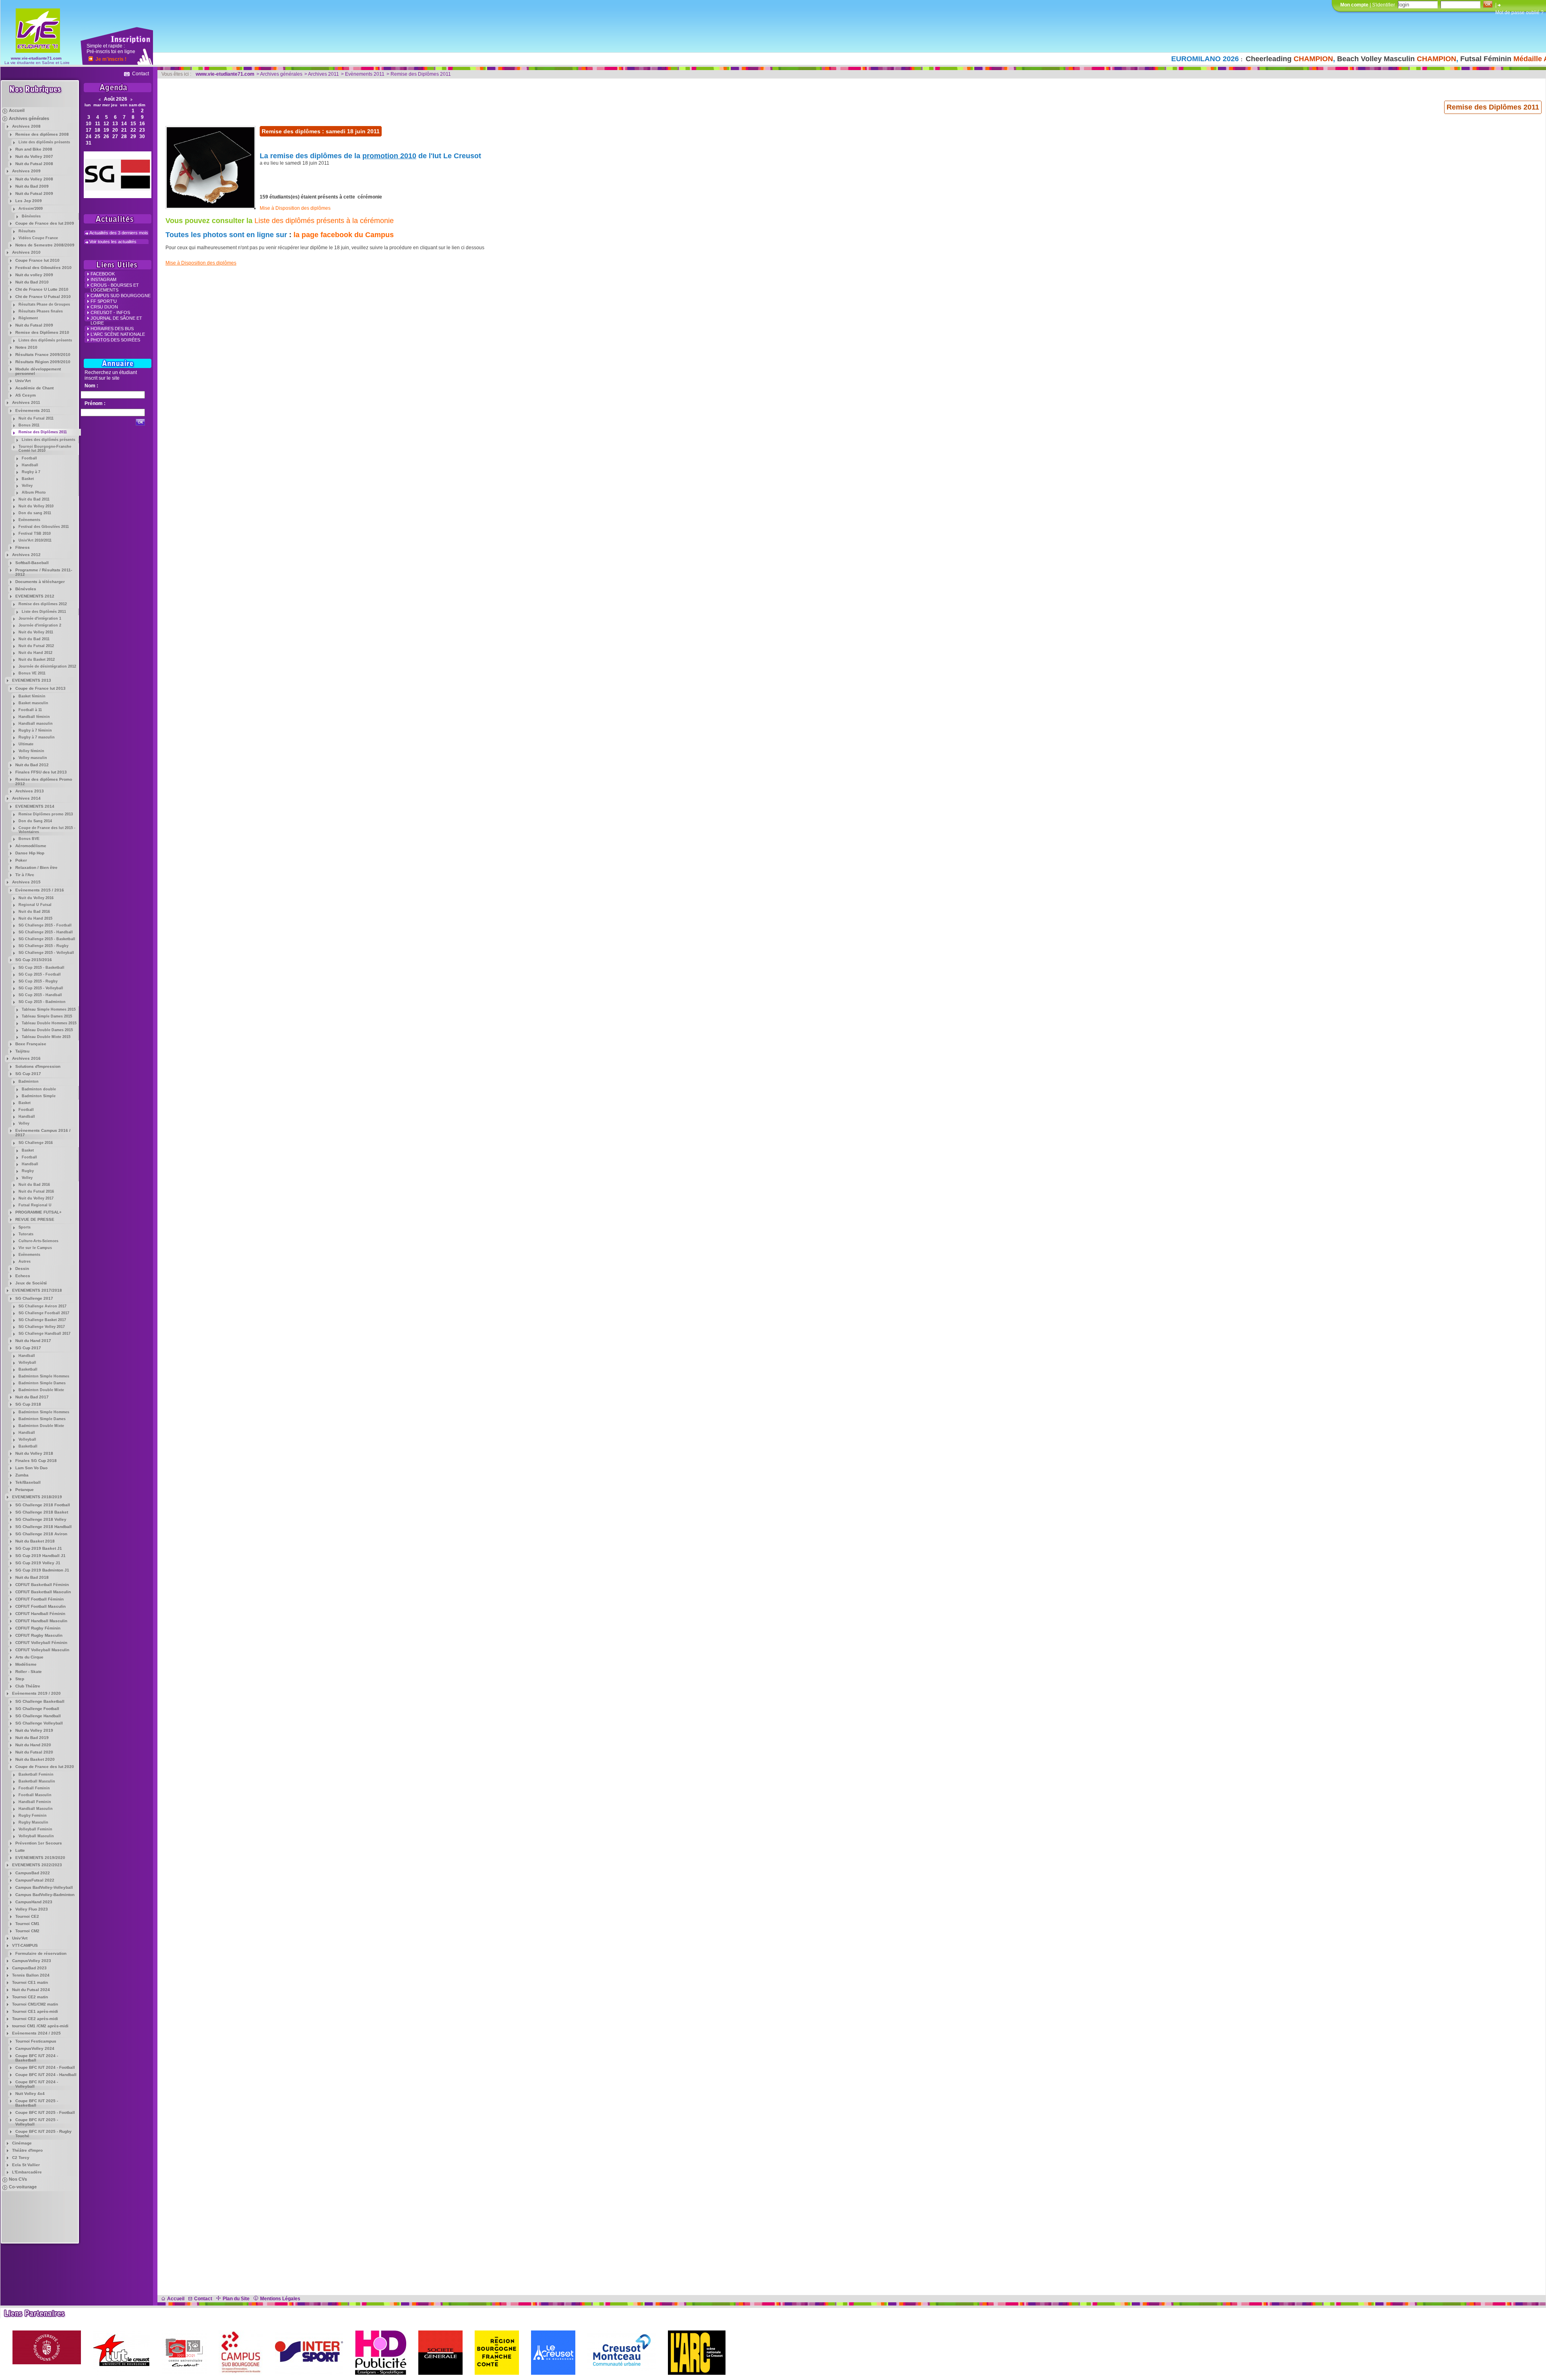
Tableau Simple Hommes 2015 (49, 1009)
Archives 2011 (26, 402)
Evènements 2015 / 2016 (40, 890)
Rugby (28, 1171)
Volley (27, 486)
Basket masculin (33, 703)
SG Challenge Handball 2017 (44, 1334)
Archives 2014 (26, 798)
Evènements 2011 (33, 410)
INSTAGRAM (103, 279)
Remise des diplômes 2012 (43, 604)
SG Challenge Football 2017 (44, 1313)
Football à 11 (30, 710)
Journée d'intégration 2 (40, 625)
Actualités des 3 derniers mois (119, 233)
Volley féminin (31, 751)
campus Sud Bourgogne (121, 296)
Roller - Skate (29, 1672)
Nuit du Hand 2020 (33, 1745)
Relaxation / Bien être (36, 867)
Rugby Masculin (33, 1822)
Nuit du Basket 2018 (35, 1541)
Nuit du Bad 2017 (32, 1397)
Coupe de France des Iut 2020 (45, 1767)
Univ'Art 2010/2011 (35, 540)
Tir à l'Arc (25, 875)
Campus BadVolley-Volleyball (44, 1887)
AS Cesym (26, 395)
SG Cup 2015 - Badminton (42, 1002)
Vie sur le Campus (35, 1248)
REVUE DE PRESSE (35, 1219)
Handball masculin (36, 724)
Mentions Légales (280, 2299)
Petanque (25, 1490)
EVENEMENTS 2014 (35, 806)
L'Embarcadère (27, 2172)
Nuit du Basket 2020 (35, 1759)
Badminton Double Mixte (41, 1390)
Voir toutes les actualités (113, 242)
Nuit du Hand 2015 (35, 918)
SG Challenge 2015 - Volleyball (46, 953)
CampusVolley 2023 (32, 1961)
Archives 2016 (26, 1058)
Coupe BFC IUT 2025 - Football (45, 2112)
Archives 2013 (30, 791)
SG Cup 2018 (28, 1404)
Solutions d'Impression (38, 1066)
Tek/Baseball (28, 1482)
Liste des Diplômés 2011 (44, 612)
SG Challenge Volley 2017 (42, 1327)
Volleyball (27, 1363)
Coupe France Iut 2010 (37, 260)
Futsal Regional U (35, 1205)
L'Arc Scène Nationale (118, 334)
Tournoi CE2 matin (30, 1997)
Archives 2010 (26, 252)
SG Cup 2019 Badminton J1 (42, 1570)
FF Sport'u (104, 301)
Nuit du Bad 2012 (32, 765)
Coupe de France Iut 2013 (40, 688)
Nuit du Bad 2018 (32, 1577)
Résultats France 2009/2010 (43, 355)
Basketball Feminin (36, 1774)
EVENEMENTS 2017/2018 (37, 1290)
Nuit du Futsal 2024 (31, 1990)
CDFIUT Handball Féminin (40, 1614)
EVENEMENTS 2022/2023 (37, 1865)
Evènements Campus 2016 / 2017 (43, 1133)
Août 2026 (116, 99)
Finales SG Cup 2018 (36, 1461)
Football (29, 458)
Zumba (22, 1475)
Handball (30, 465)
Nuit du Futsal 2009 (34, 193)
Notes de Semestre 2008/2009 (45, 245)
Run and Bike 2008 (34, 149)
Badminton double (39, 1089)
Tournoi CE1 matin (30, 1982)
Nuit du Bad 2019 (32, 1738)
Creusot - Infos (110, 312)
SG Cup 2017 (28, 1074)
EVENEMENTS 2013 (32, 680)
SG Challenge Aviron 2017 (42, 1306)
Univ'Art (23, 381)
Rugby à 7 (31, 472)
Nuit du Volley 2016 (36, 898)
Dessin (22, 1269)
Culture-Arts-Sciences (38, 1241)
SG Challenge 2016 (36, 1143)
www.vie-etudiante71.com (36, 58)
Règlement (28, 318)
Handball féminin (34, 717)
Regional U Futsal (35, 905)
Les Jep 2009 (29, 201)
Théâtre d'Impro (27, 2150)
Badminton (29, 1081)
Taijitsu (22, 1051)
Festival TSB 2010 (35, 533)
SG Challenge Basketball (40, 1701)
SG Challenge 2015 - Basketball (47, 939)
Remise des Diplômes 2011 (43, 432)
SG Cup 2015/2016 (34, 960)
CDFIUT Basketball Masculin (43, 1592)
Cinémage (22, 2143)
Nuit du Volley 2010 (36, 506)
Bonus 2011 (29, 425)
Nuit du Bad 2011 (34, 499)
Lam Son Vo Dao (31, 1468)
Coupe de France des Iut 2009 (45, 223)
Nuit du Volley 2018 (34, 1453)
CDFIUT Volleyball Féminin (41, 1643)
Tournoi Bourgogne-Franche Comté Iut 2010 (45, 449)
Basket (28, 479)
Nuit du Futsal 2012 (36, 646)
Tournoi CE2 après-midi (35, 2019)
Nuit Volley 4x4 (30, 2094)
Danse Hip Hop (30, 853)
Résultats (27, 231)
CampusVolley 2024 (35, 2048)
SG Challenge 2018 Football (43, 1505)
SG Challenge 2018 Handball (43, 1527)
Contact (141, 74)
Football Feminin (34, 1788)
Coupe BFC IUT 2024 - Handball (46, 2075)
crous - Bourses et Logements (115, 287)
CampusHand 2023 (34, 1902)
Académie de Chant (34, 388)
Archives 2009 (26, 171)
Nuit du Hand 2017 (33, 1341)
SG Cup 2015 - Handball (40, 995)
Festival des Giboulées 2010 (43, 268)
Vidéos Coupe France (38, 238)
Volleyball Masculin (36, 1836)
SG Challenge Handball (38, 1716)
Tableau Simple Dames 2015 (47, 1016)
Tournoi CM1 (27, 1924)
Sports (25, 1227)
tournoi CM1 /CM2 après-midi (40, 2026)
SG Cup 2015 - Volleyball (41, 988)
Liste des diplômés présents (44, 142)
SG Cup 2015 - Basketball (41, 968)
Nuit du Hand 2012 (35, 653)
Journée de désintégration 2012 (47, 666)
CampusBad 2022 (33, 1873)
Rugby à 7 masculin (37, 737)
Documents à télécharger (40, 582)
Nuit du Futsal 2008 (34, 164)
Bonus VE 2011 (32, 673)
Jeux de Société (31, 1283)
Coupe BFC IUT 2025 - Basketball (37, 2103)
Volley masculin (33, 758)
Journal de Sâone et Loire (116, 321)
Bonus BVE (29, 839)
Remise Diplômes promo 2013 (46, 814)
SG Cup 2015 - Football (40, 974)
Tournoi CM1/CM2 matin (35, 2004)
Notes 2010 (26, 347)
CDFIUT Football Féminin (39, 1599)
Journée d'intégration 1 (40, 618)
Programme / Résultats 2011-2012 (44, 572)
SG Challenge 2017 (34, 1298)
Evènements (29, 520)
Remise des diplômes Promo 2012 (44, 782)
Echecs (23, 1276)
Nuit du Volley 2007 (34, 156)
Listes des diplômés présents (45, 340)
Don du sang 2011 (35, 513)
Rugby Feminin (33, 1815)
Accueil (17, 110)
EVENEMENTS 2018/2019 (37, 1497)
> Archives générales (279, 74)
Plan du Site (236, 2299)
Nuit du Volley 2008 (34, 179)
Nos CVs (18, 2179)
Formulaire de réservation (41, 1953)
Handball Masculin (36, 1809)
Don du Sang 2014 (35, 821)
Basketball (28, 1369)
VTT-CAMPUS (25, 1945)
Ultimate (26, 744)
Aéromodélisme (31, 846)
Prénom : (95, 403)
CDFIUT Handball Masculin (41, 1621)
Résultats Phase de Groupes (44, 304)
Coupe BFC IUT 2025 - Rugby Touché (43, 2134)
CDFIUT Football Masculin (40, 1606)
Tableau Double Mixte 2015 (46, 1037)
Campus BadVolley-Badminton (45, 1895)
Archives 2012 (26, 555)
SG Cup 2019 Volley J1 (38, 1563)
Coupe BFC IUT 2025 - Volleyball (37, 2122)
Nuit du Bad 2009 (32, 186)
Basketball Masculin (37, 1781)
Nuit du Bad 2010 (32, 282)
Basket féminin (32, 696)
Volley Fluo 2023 (32, 1909)
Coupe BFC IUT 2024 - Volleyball (37, 2084)
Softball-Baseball (32, 563)
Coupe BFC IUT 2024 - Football (45, 2067)
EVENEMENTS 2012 (35, 596)
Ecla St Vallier (26, 2165)
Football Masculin (35, 1795)
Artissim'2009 (31, 209)
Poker (21, 860)
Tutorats (26, 1234)
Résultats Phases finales (41, 311)
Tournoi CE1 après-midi (35, 2011)
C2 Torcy (21, 2158)
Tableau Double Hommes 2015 (49, 1023)
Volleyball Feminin (35, 1829)
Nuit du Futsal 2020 (34, 1752)
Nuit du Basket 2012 (37, 660)
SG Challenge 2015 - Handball (46, 932)
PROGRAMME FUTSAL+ (38, 1212)
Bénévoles (31, 216)
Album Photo (34, 492)
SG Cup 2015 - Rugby (38, 981)
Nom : (91, 386)
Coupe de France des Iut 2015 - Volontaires (47, 830)
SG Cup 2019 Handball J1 (40, 1556)
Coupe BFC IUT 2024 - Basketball (37, 2058)
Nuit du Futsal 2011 (36, 418)
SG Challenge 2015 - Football (45, 925)
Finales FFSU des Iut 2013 (41, 772)
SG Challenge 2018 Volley (41, 1519)
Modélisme (26, 1664)
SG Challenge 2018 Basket (42, 1512)
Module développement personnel (38, 371)
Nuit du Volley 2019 (34, 1730)
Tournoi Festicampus (36, 2041)
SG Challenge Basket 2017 (42, 1320)
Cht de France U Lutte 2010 (42, 289)
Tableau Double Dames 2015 (47, 1030)
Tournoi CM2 (27, 1931)
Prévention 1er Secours (39, 1843)
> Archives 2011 (322, 74)
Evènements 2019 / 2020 (36, 1693)
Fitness (23, 547)
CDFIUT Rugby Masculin (39, 1635)
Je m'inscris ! (111, 59)
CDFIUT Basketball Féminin (42, 1585)
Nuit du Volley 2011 (36, 632)
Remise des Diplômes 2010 (42, 332)
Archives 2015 (26, 882)
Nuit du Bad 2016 (34, 912)
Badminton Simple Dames (42, 1383)
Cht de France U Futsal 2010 (43, 297)
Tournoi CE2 (27, 1916)
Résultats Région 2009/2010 (43, 362)
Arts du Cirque (29, 1657)
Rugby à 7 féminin (35, 730)
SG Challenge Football (37, 1709)
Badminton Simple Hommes (44, 1376)
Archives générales (29, 118)
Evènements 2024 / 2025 (36, 2033)
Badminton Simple (39, 1096)
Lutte (20, 1850)
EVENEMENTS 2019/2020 (40, 1858)
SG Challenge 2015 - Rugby (43, 946)
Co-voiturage (23, 2187)
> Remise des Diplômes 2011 (419, 74)
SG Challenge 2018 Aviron (41, 1534)
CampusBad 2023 (29, 1968)
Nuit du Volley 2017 (36, 1198)
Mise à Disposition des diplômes (201, 263)
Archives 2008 (26, 126)
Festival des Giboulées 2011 (44, 527)
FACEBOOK (103, 274)
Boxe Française (31, 1044)
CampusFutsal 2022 (35, 1880)
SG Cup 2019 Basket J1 (39, 1548)
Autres (25, 1261)
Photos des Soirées (115, 340)
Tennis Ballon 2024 (31, 1975)
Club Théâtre (28, 1686)
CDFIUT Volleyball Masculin (42, 1650)
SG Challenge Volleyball (39, 1723)
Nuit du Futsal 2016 (36, 1191)
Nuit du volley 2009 (34, 275)
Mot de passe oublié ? (1519, 12)
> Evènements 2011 (363, 74)
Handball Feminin (35, 1802)
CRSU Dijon (104, 307)
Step (20, 1679)
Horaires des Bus (112, 329)
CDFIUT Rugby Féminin (38, 1628)
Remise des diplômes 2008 (42, 134)
